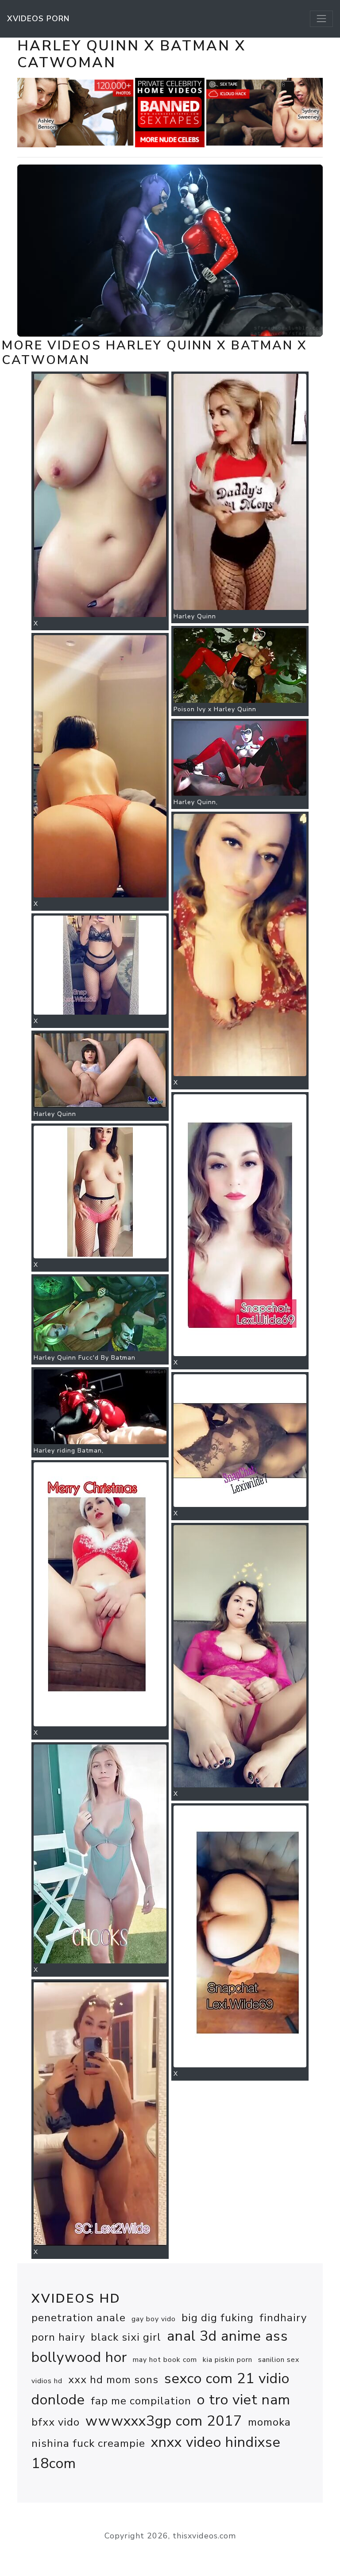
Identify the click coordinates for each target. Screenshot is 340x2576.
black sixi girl (126, 2337)
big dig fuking (218, 2318)
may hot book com (165, 2360)
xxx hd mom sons (113, 2380)
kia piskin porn (228, 2360)
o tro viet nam (244, 2400)
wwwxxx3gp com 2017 (164, 2421)
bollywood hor (79, 2357)
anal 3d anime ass (228, 2336)
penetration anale (79, 2318)
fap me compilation (141, 2401)
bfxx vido (56, 2422)
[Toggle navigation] (321, 19)
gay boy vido (154, 2319)
